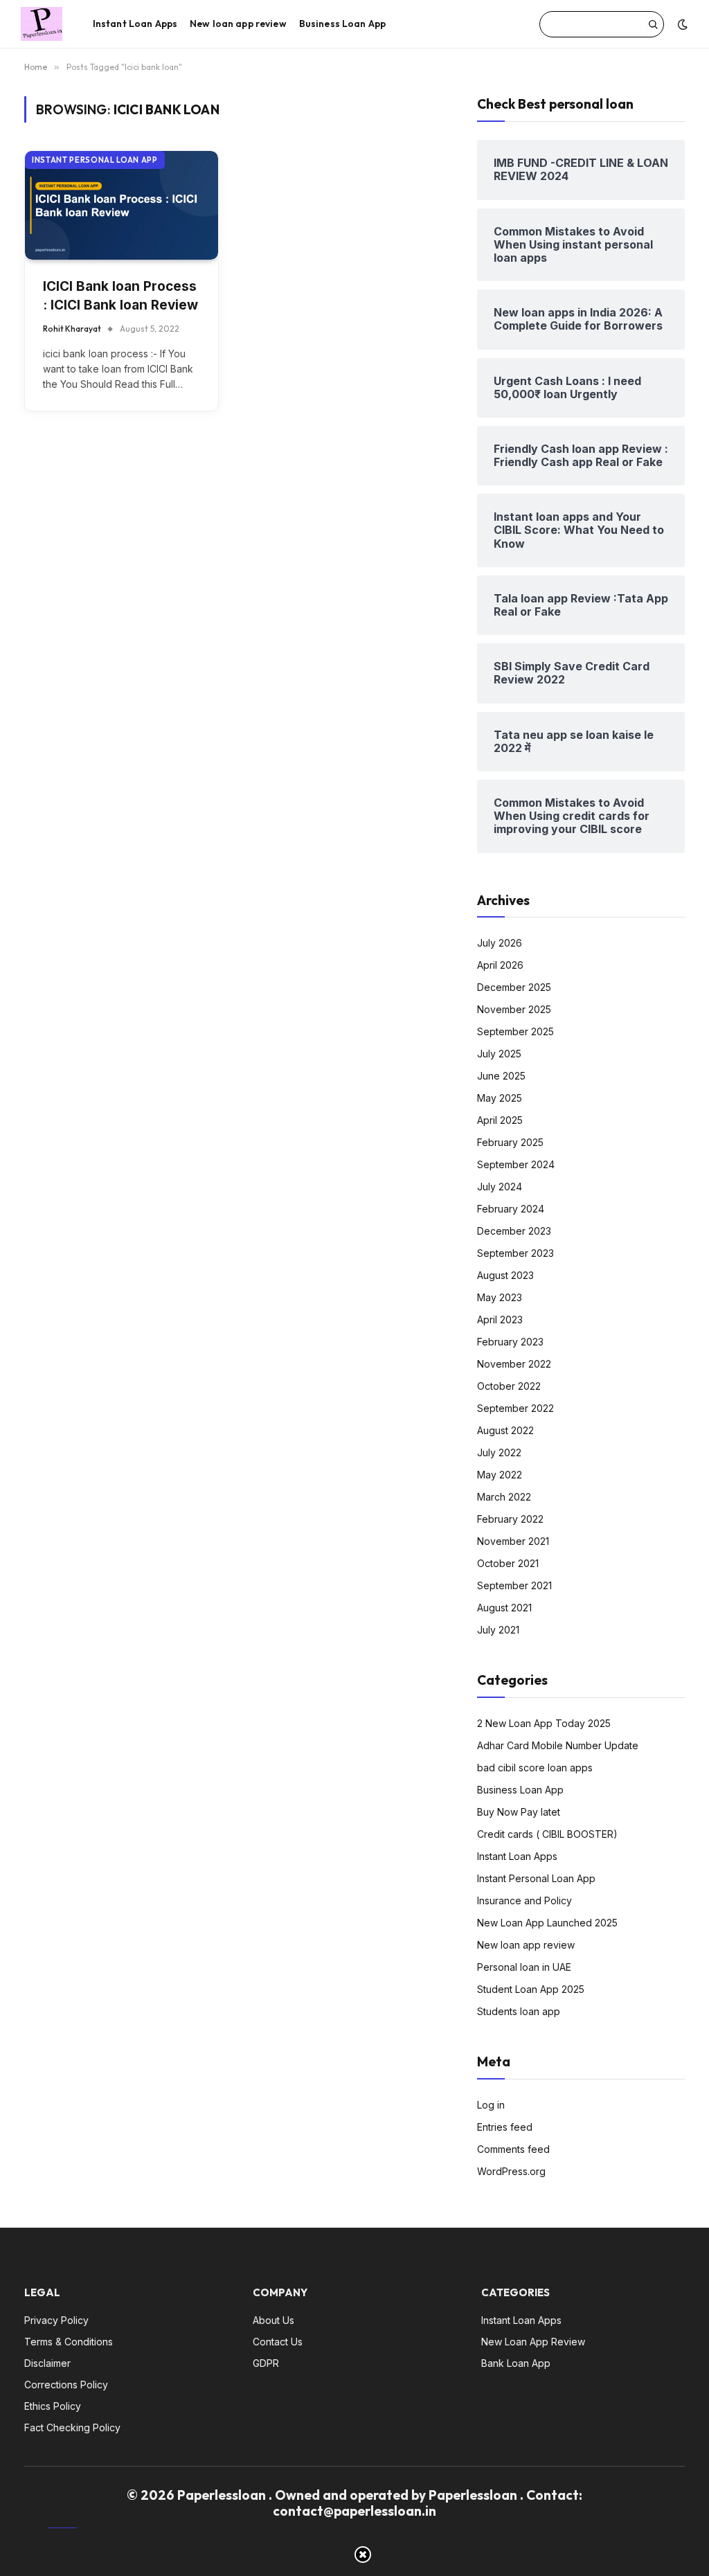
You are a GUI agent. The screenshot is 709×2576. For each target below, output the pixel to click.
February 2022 (510, 1519)
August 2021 (504, 1608)
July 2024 (500, 1187)
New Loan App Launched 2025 (547, 1923)
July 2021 (498, 1630)
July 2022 (499, 1452)
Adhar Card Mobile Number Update (558, 1745)
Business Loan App (342, 24)
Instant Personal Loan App (95, 160)
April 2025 (500, 1120)
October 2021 (508, 1563)
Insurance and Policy (524, 1900)
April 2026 (500, 965)
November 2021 (513, 1541)
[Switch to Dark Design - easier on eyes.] (681, 24)
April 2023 (500, 1320)
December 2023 (514, 1231)
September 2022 (515, 1408)
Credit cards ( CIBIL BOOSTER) (547, 1834)
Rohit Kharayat (72, 329)
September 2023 (515, 1253)
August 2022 (505, 1430)
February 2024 (511, 1209)
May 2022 (500, 1475)
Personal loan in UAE (524, 1967)
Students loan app (519, 2011)
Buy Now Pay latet (519, 1812)
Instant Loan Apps (135, 24)
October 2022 (509, 1386)
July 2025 (499, 1054)
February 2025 (510, 1142)
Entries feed (505, 2127)
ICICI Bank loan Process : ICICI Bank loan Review (120, 296)
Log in (491, 2105)
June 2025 (501, 1076)
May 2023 (500, 1297)
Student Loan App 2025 (531, 1989)
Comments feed (513, 2149)
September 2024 (516, 1164)
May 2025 (500, 1098)
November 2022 (514, 1364)
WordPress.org (511, 2171)
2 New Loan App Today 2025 (544, 1723)
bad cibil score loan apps (535, 1768)
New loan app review (238, 24)
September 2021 (514, 1585)
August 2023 (505, 1275)
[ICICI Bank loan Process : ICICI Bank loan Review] (122, 205)
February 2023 (510, 1342)
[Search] (653, 24)
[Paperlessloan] (42, 24)
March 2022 (504, 1497)
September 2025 (515, 1031)
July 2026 (500, 943)
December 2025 (514, 987)
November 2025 (514, 1009)
